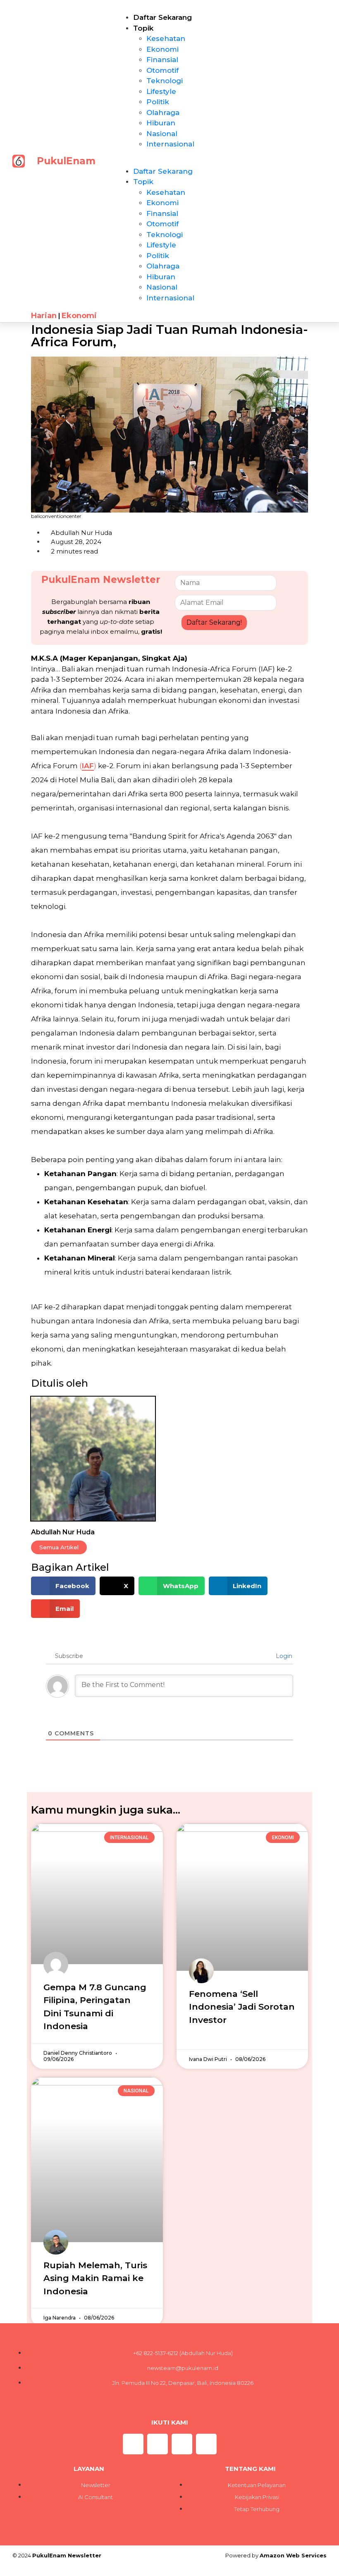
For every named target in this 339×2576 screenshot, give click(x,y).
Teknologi (165, 81)
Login (283, 1656)
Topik (143, 28)
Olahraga (163, 113)
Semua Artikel (59, 1547)
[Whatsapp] (158, 2444)
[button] (172, 161)
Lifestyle (161, 91)
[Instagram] (133, 2444)
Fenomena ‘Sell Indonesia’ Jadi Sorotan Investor (242, 2007)
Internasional (170, 144)
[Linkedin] (206, 2444)
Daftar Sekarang (162, 17)
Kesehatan (166, 38)
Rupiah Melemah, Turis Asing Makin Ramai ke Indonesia (95, 2278)
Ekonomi (162, 49)
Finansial (162, 60)
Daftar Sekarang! (214, 622)
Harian (44, 316)
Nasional (162, 134)
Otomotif (162, 70)
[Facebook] (182, 2444)
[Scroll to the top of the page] (2, 2571)
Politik (158, 102)
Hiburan (161, 123)
